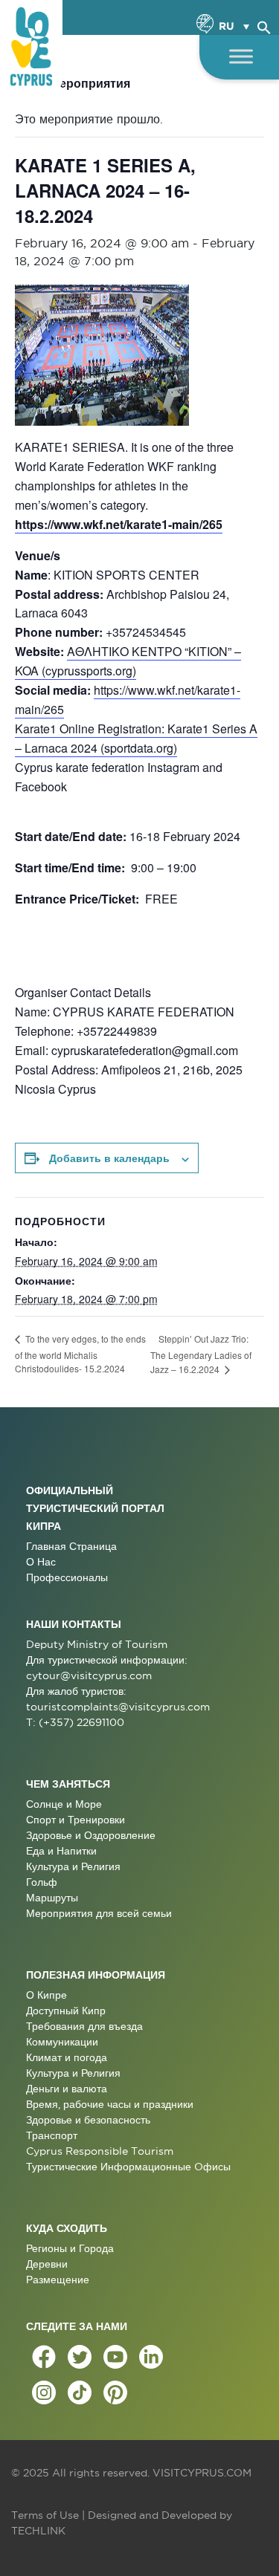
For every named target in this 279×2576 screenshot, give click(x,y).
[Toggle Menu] (241, 56)
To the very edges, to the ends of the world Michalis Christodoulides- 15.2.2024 (80, 1353)
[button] (264, 25)
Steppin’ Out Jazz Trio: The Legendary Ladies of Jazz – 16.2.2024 (201, 1354)
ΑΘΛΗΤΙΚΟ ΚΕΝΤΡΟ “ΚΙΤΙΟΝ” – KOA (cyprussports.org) (128, 661)
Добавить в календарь (109, 1158)
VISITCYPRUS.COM (202, 2473)
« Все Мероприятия (73, 83)
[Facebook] (44, 2357)
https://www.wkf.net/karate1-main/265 (119, 524)
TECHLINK (38, 2531)
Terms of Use (45, 2515)
